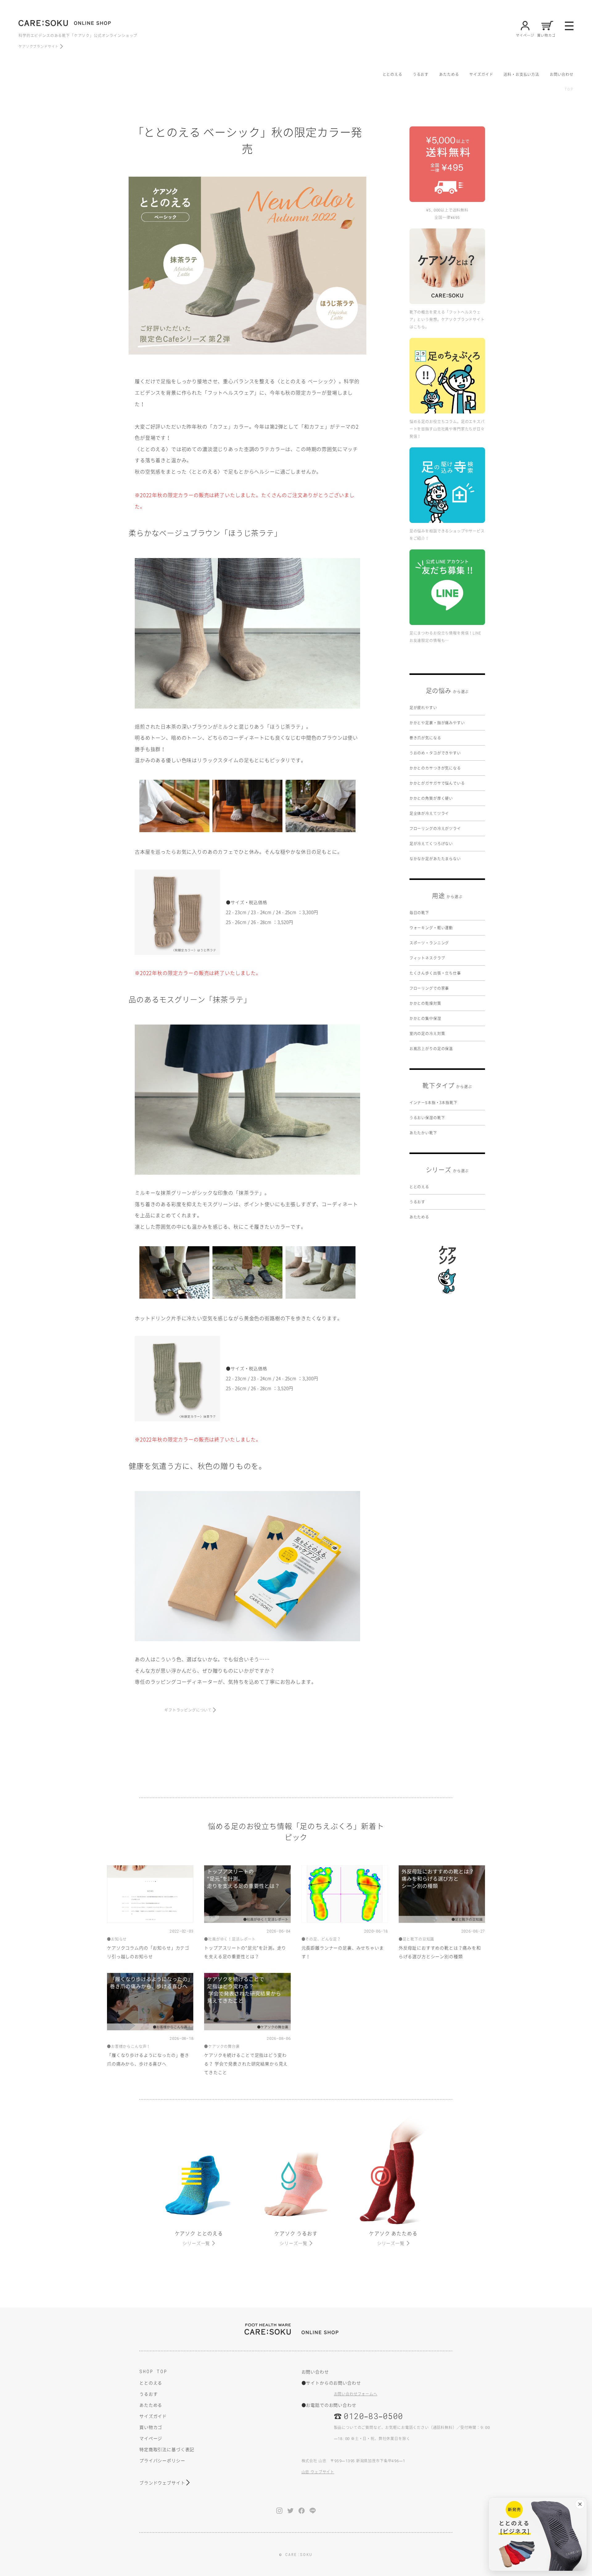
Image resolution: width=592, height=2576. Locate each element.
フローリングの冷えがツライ (435, 828)
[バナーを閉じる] (580, 2504)
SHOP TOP (153, 2371)
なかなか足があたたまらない (435, 859)
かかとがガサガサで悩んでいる (437, 783)
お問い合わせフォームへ (356, 2394)
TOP (569, 89)
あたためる (449, 74)
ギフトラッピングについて (188, 1710)
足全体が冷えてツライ (429, 813)
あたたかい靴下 (423, 1133)
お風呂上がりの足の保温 (431, 1049)
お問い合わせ (562, 74)
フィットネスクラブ (427, 958)
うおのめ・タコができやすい (435, 753)
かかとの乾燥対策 (425, 1003)
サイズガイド (481, 74)
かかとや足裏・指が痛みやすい (437, 723)
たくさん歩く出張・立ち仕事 (435, 973)
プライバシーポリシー (162, 2460)
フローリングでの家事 (429, 988)
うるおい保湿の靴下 (427, 1118)
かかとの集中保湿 (425, 1018)
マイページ (151, 2438)
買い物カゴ (151, 2427)
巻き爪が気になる (425, 738)
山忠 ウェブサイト (318, 2472)
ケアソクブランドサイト (39, 46)
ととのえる (393, 74)
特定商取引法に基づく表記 (167, 2449)
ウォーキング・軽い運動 (431, 928)
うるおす (421, 74)
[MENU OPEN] (569, 26)
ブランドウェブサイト (162, 2483)
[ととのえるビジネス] (538, 2534)
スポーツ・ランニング (429, 943)
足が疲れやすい (423, 708)
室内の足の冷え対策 (427, 1033)
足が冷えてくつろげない (431, 844)
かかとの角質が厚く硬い (431, 798)
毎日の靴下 (419, 913)
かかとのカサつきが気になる (435, 768)
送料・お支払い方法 (521, 74)
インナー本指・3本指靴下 (434, 1103)
